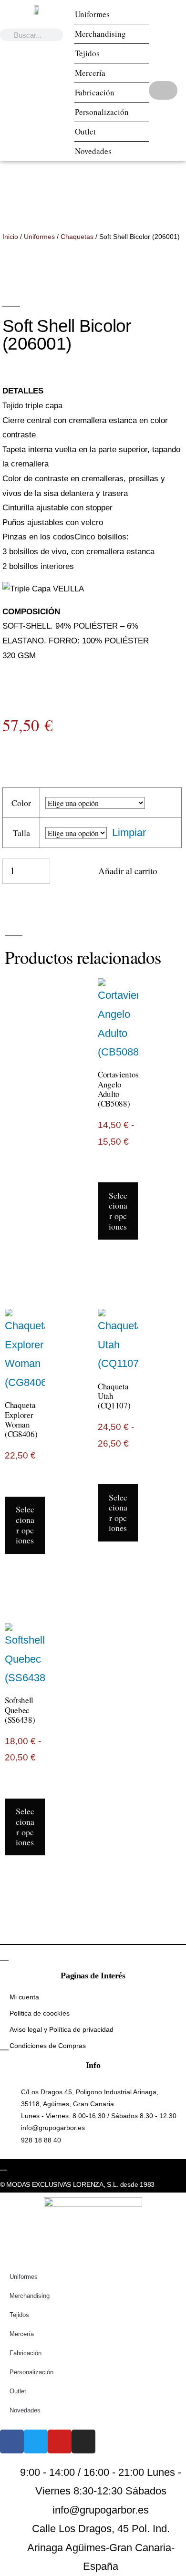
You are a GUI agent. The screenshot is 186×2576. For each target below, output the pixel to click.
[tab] (93, 391)
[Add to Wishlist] (63, 876)
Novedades (93, 151)
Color (21, 803)
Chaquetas (77, 237)
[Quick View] (118, 1173)
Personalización (102, 112)
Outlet (85, 131)
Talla (21, 833)
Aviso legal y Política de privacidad (62, 2029)
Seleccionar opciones (118, 1211)
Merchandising (100, 34)
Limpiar (129, 833)
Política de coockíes (40, 2013)
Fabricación (95, 92)
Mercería (90, 73)
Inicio (10, 237)
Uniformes (92, 14)
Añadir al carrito (128, 871)
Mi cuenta (24, 1997)
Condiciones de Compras (48, 2046)
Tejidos (87, 53)
